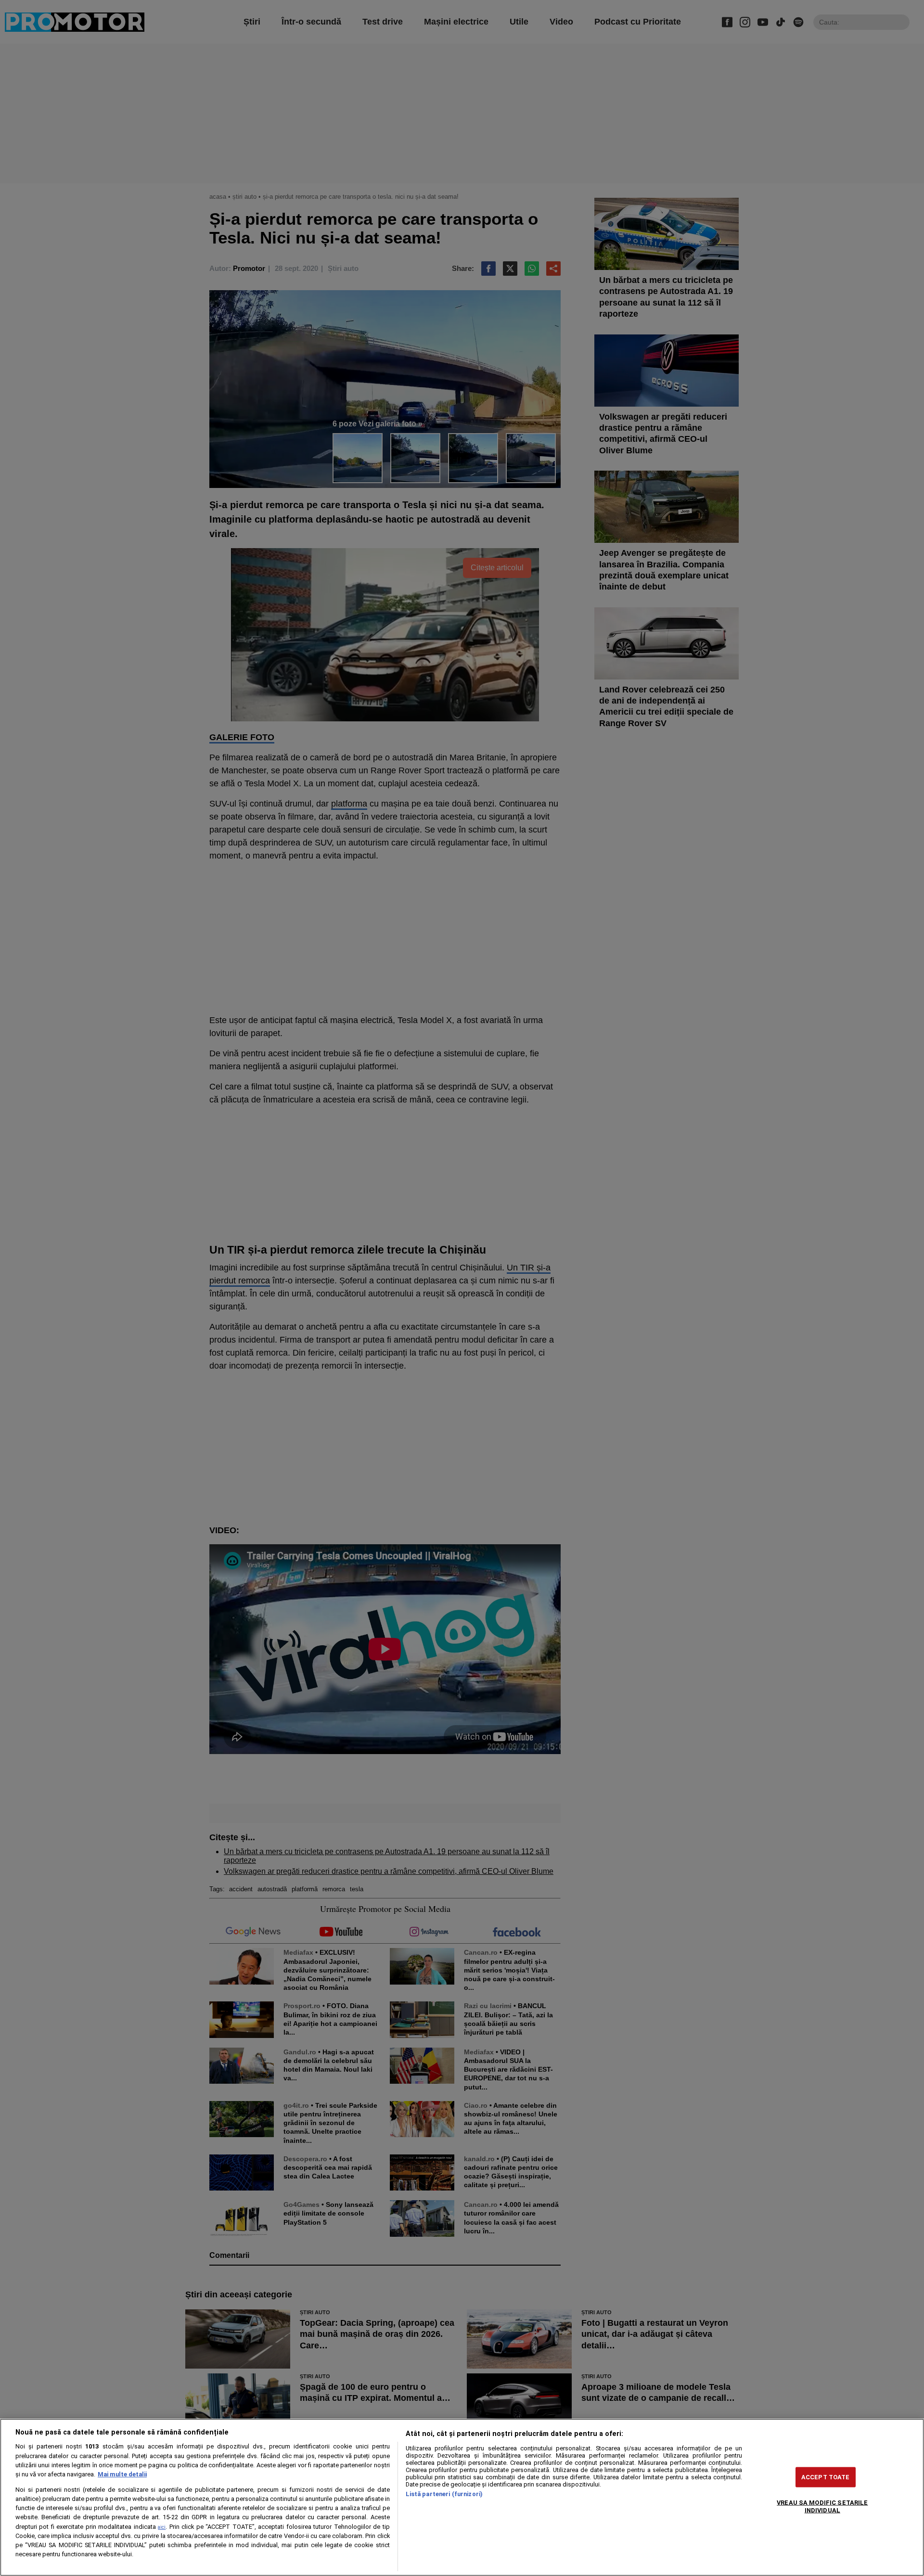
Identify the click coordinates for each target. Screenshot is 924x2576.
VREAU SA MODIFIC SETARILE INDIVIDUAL (822, 2506)
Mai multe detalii (122, 2474)
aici (162, 2527)
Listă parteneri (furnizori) (444, 2494)
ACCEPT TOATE (826, 2477)
